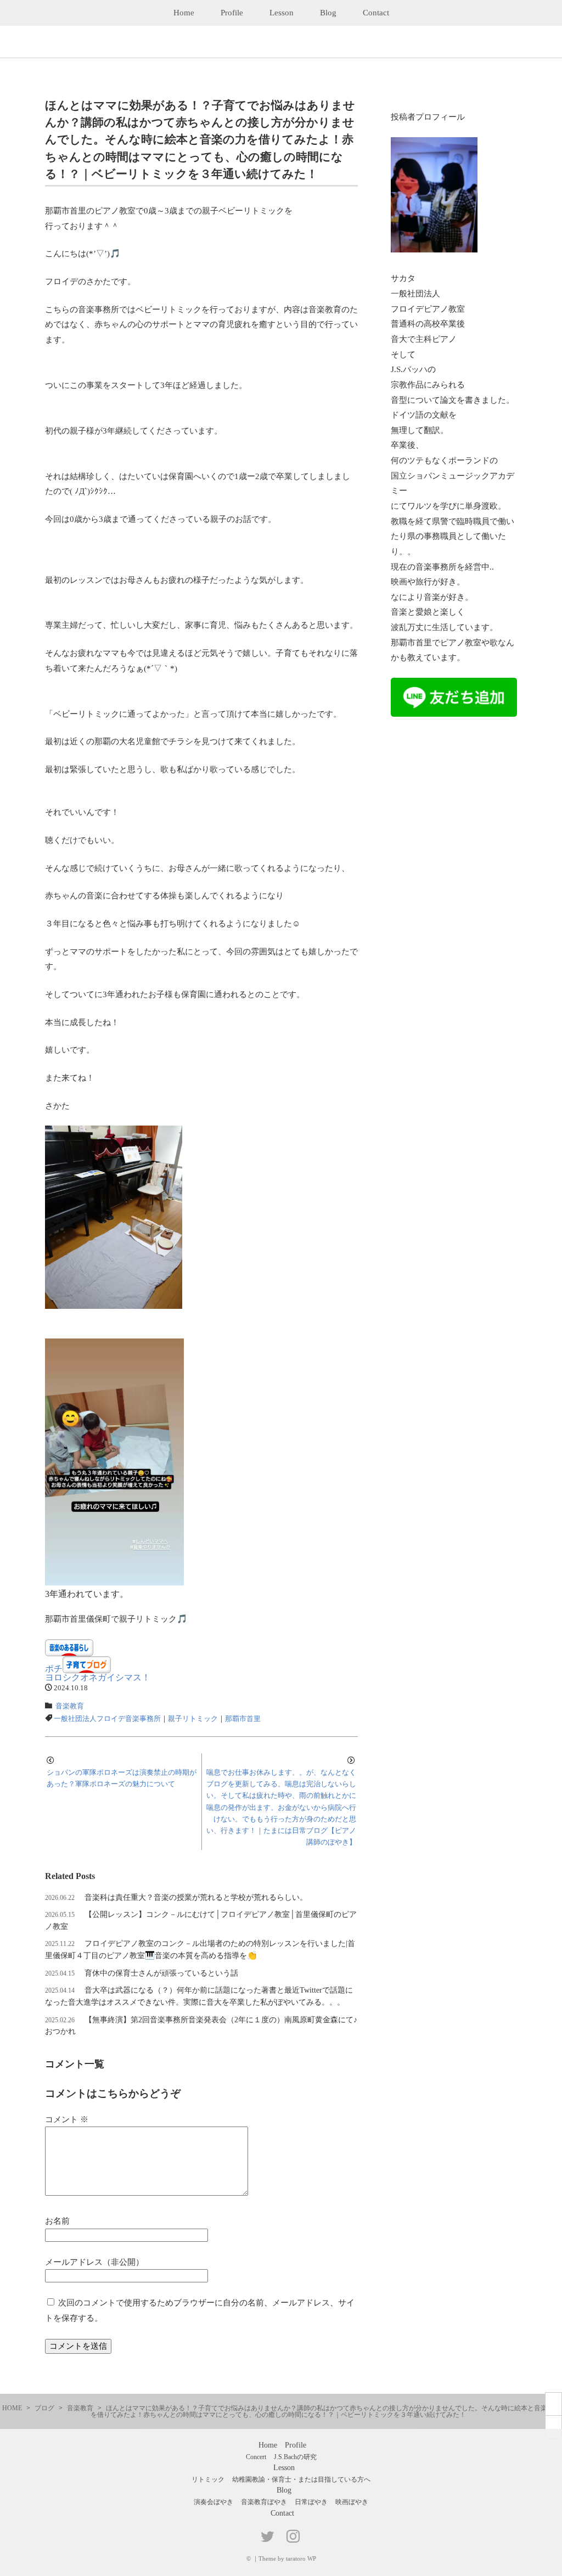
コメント (67, 2119)
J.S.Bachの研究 (295, 2457)
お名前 (57, 2221)
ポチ (54, 1669)
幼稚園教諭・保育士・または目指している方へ (301, 2479)
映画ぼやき (352, 2502)
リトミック (208, 2479)
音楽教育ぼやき (264, 2502)
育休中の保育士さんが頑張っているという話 (161, 1973)
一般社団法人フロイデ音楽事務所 (107, 1719)
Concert (256, 2457)
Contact (376, 13)
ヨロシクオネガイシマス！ (98, 1677)
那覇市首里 (243, 1719)
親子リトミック (193, 1719)
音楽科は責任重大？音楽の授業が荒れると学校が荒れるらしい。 (196, 1897)
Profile (232, 13)
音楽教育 (70, 1706)
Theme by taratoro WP (287, 2558)
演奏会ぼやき (213, 2502)
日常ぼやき (311, 2502)
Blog (328, 13)
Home (184, 13)
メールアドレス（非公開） (94, 2262)
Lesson (282, 13)
